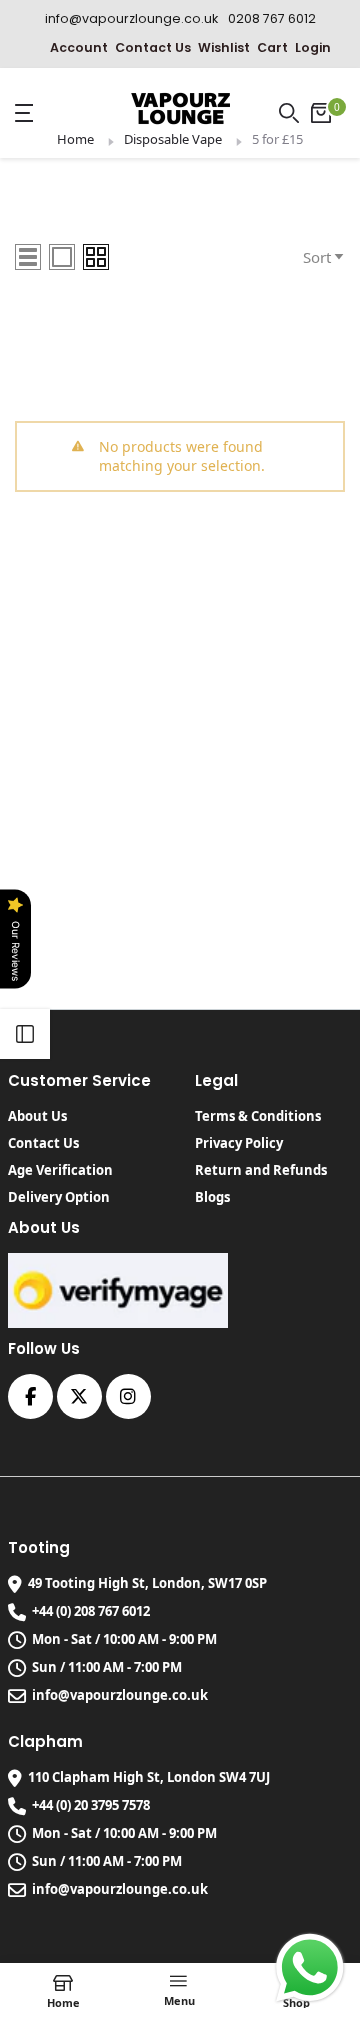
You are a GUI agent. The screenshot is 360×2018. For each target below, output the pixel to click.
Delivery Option (59, 1197)
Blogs (212, 1197)
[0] (321, 113)
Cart (272, 47)
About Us (37, 1116)
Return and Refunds (261, 1170)
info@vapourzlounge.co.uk (120, 1695)
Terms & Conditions (258, 1116)
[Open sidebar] (25, 1034)
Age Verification (60, 1170)
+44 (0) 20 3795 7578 (91, 1805)
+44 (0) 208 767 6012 (91, 1611)
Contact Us (153, 47)
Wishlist (224, 47)
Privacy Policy (239, 1143)
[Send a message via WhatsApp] (310, 1968)
